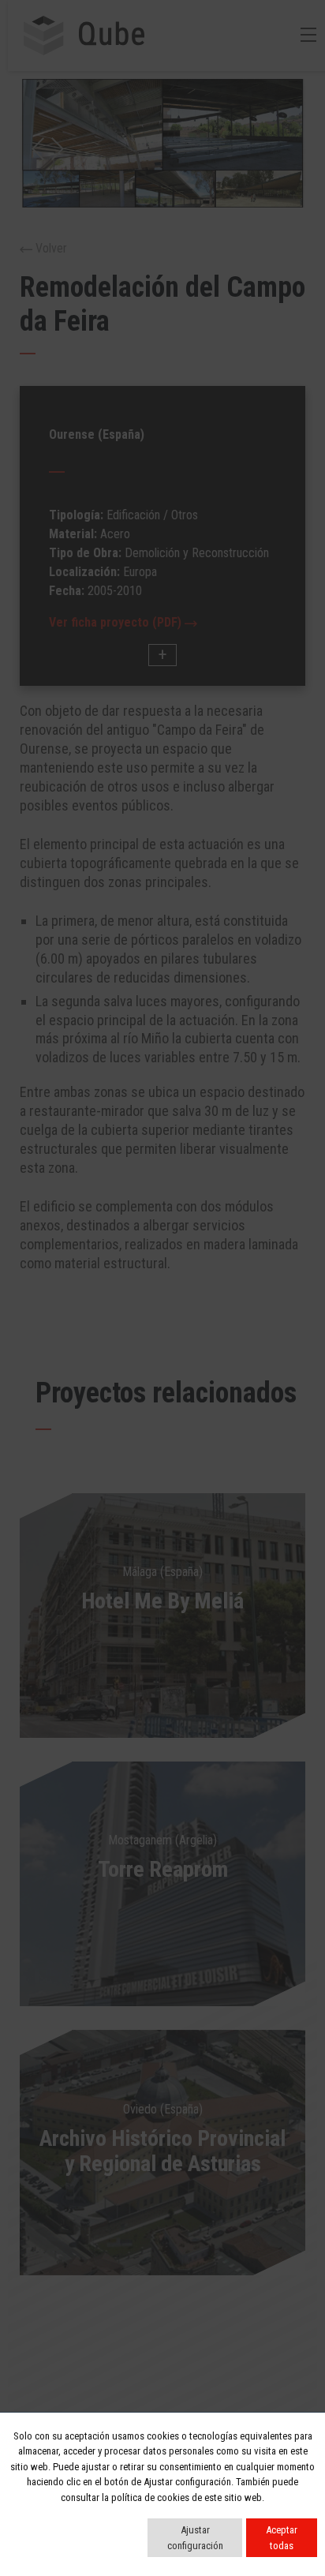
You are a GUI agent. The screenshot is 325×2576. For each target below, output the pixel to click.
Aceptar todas (282, 2538)
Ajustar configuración (195, 2538)
